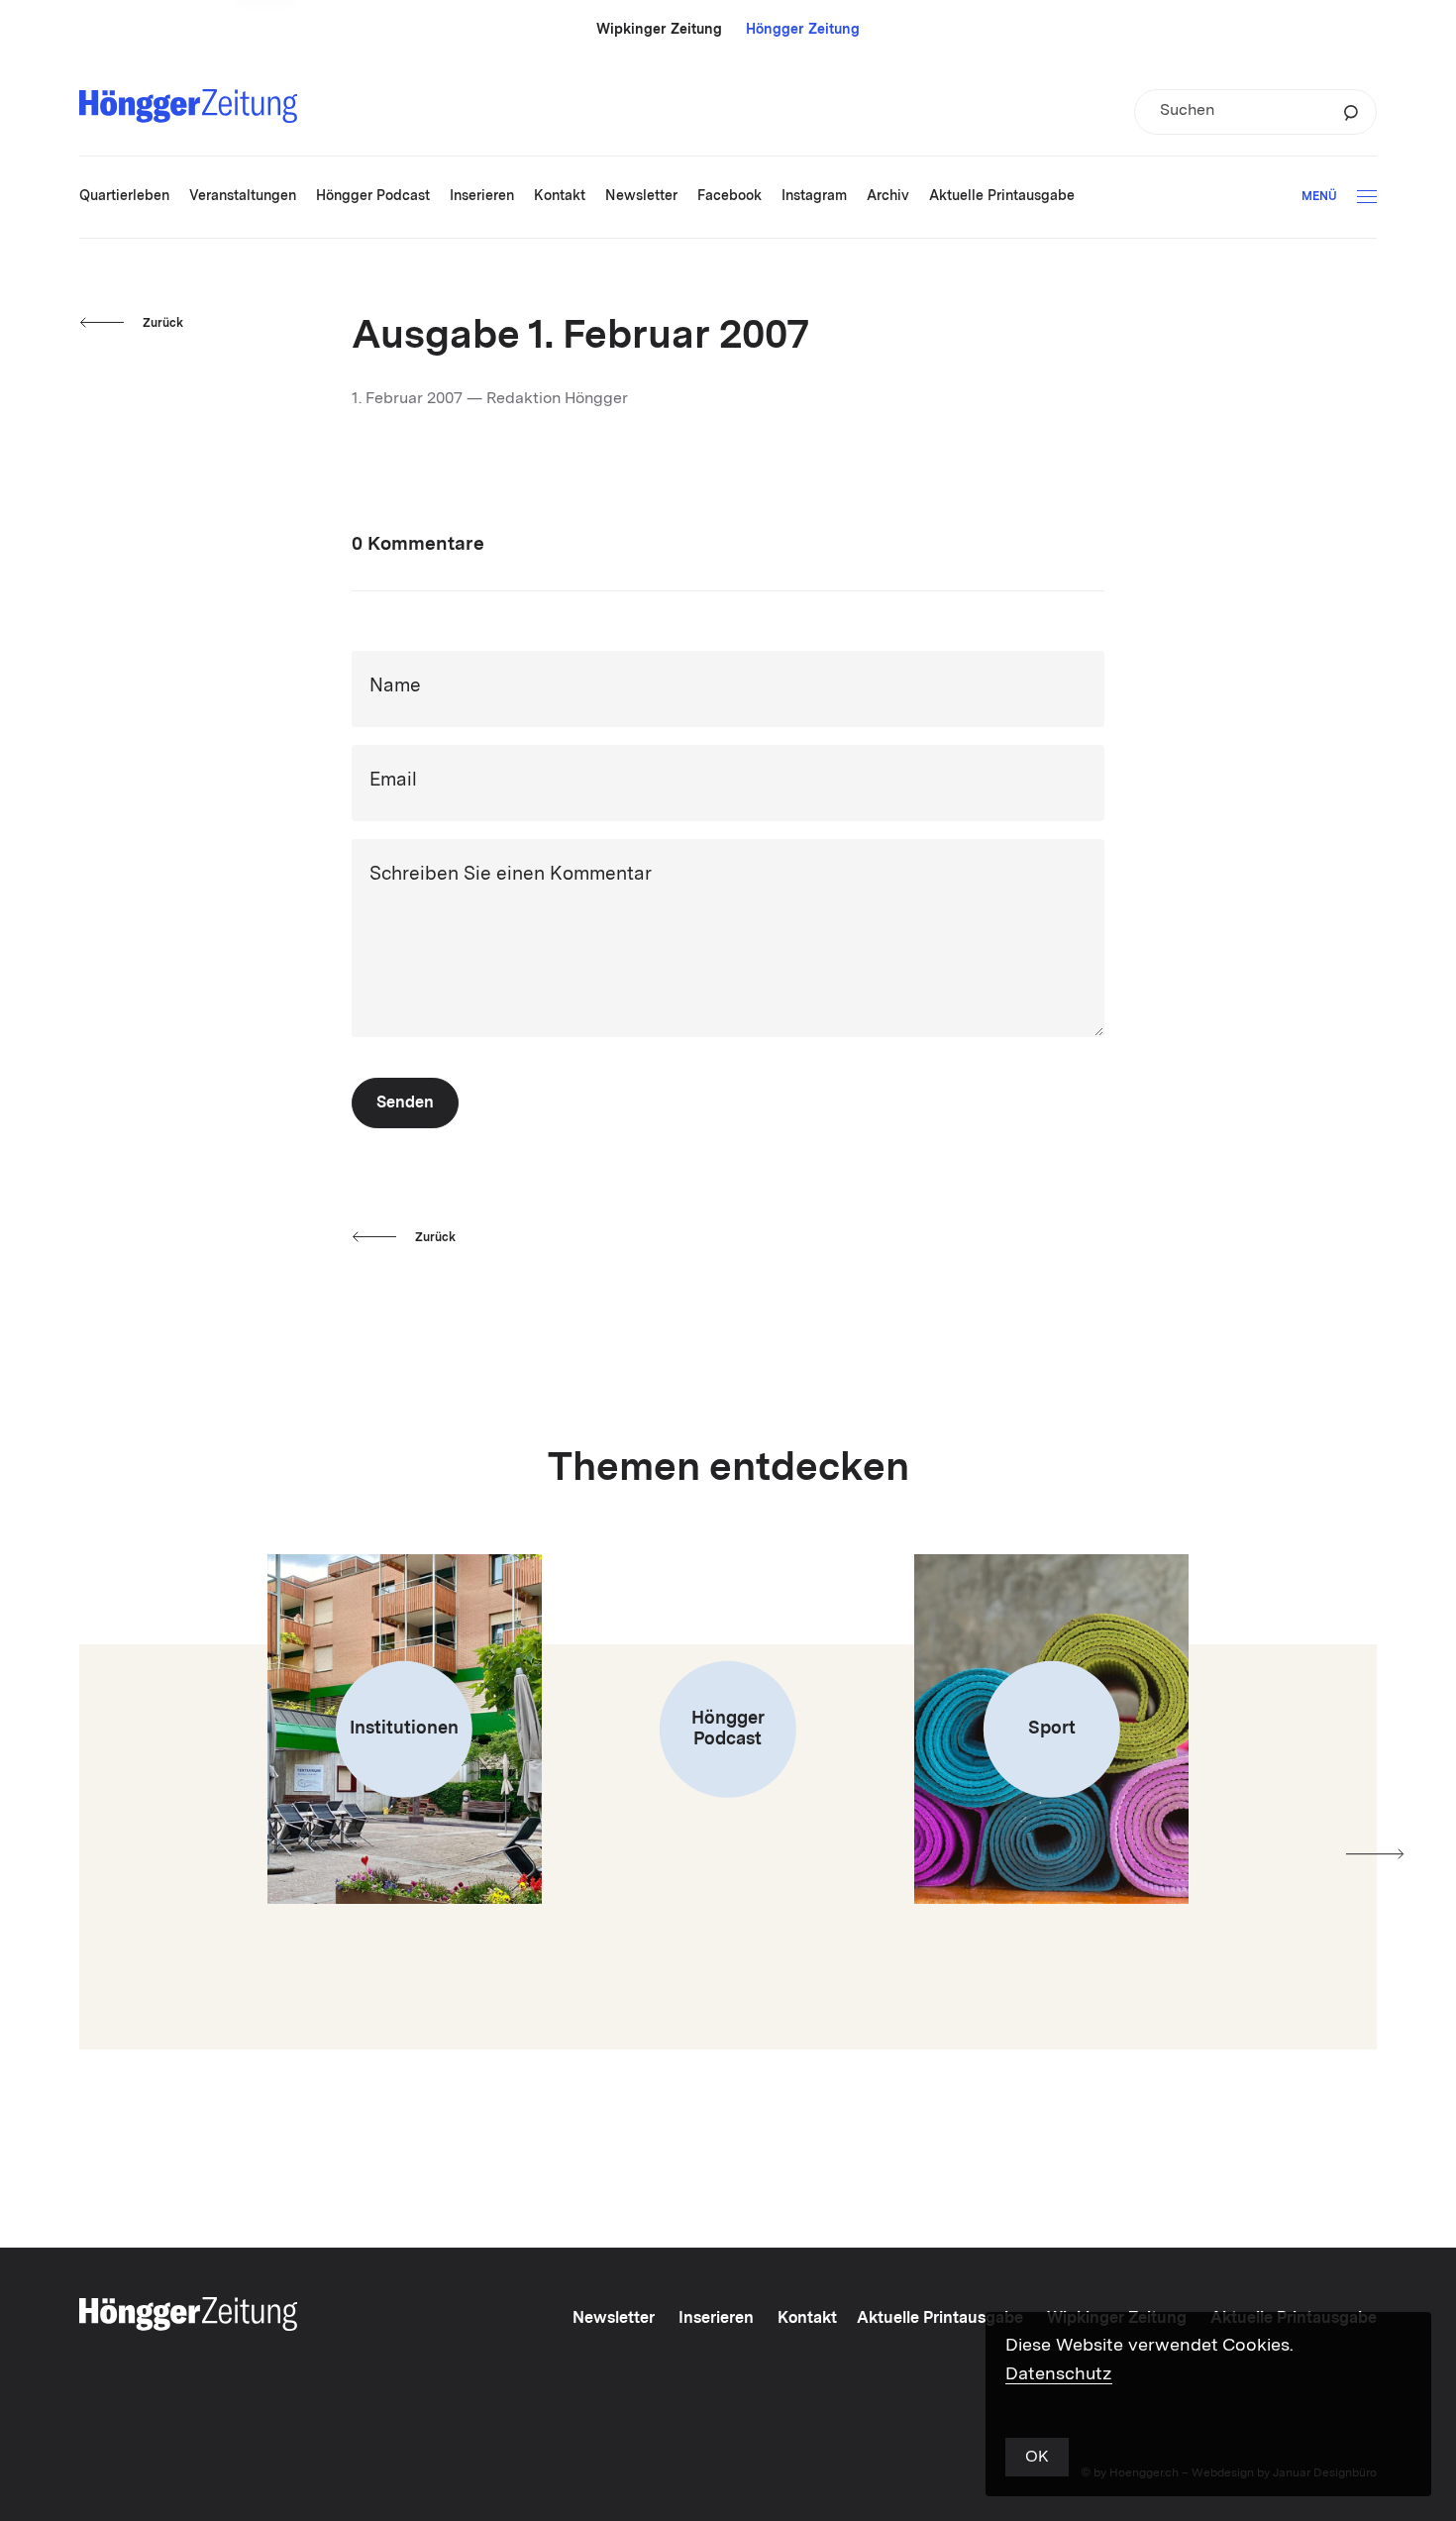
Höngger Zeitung (803, 30)
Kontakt (807, 2319)
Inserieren (716, 2319)
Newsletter (614, 2319)
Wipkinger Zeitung (659, 30)
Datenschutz (1059, 2374)
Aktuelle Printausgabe (940, 2319)
